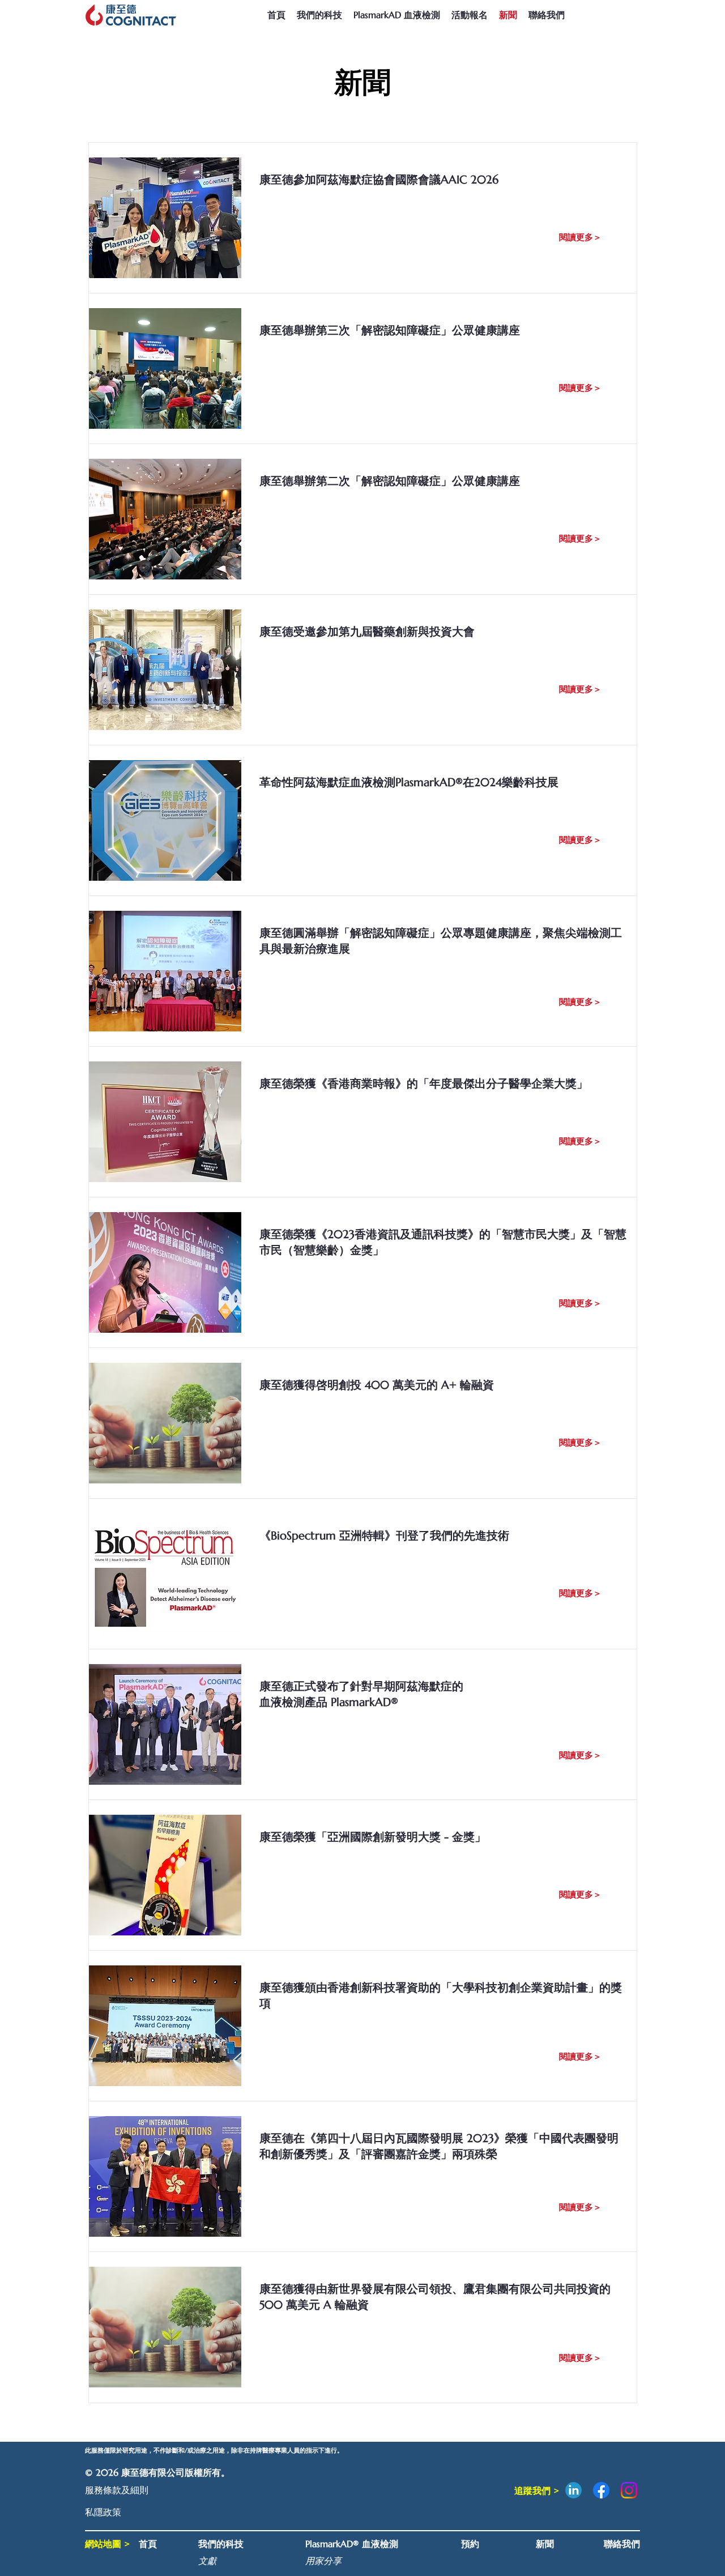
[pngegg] (573, 2490)
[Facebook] (601, 2490)
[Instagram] (629, 2490)
